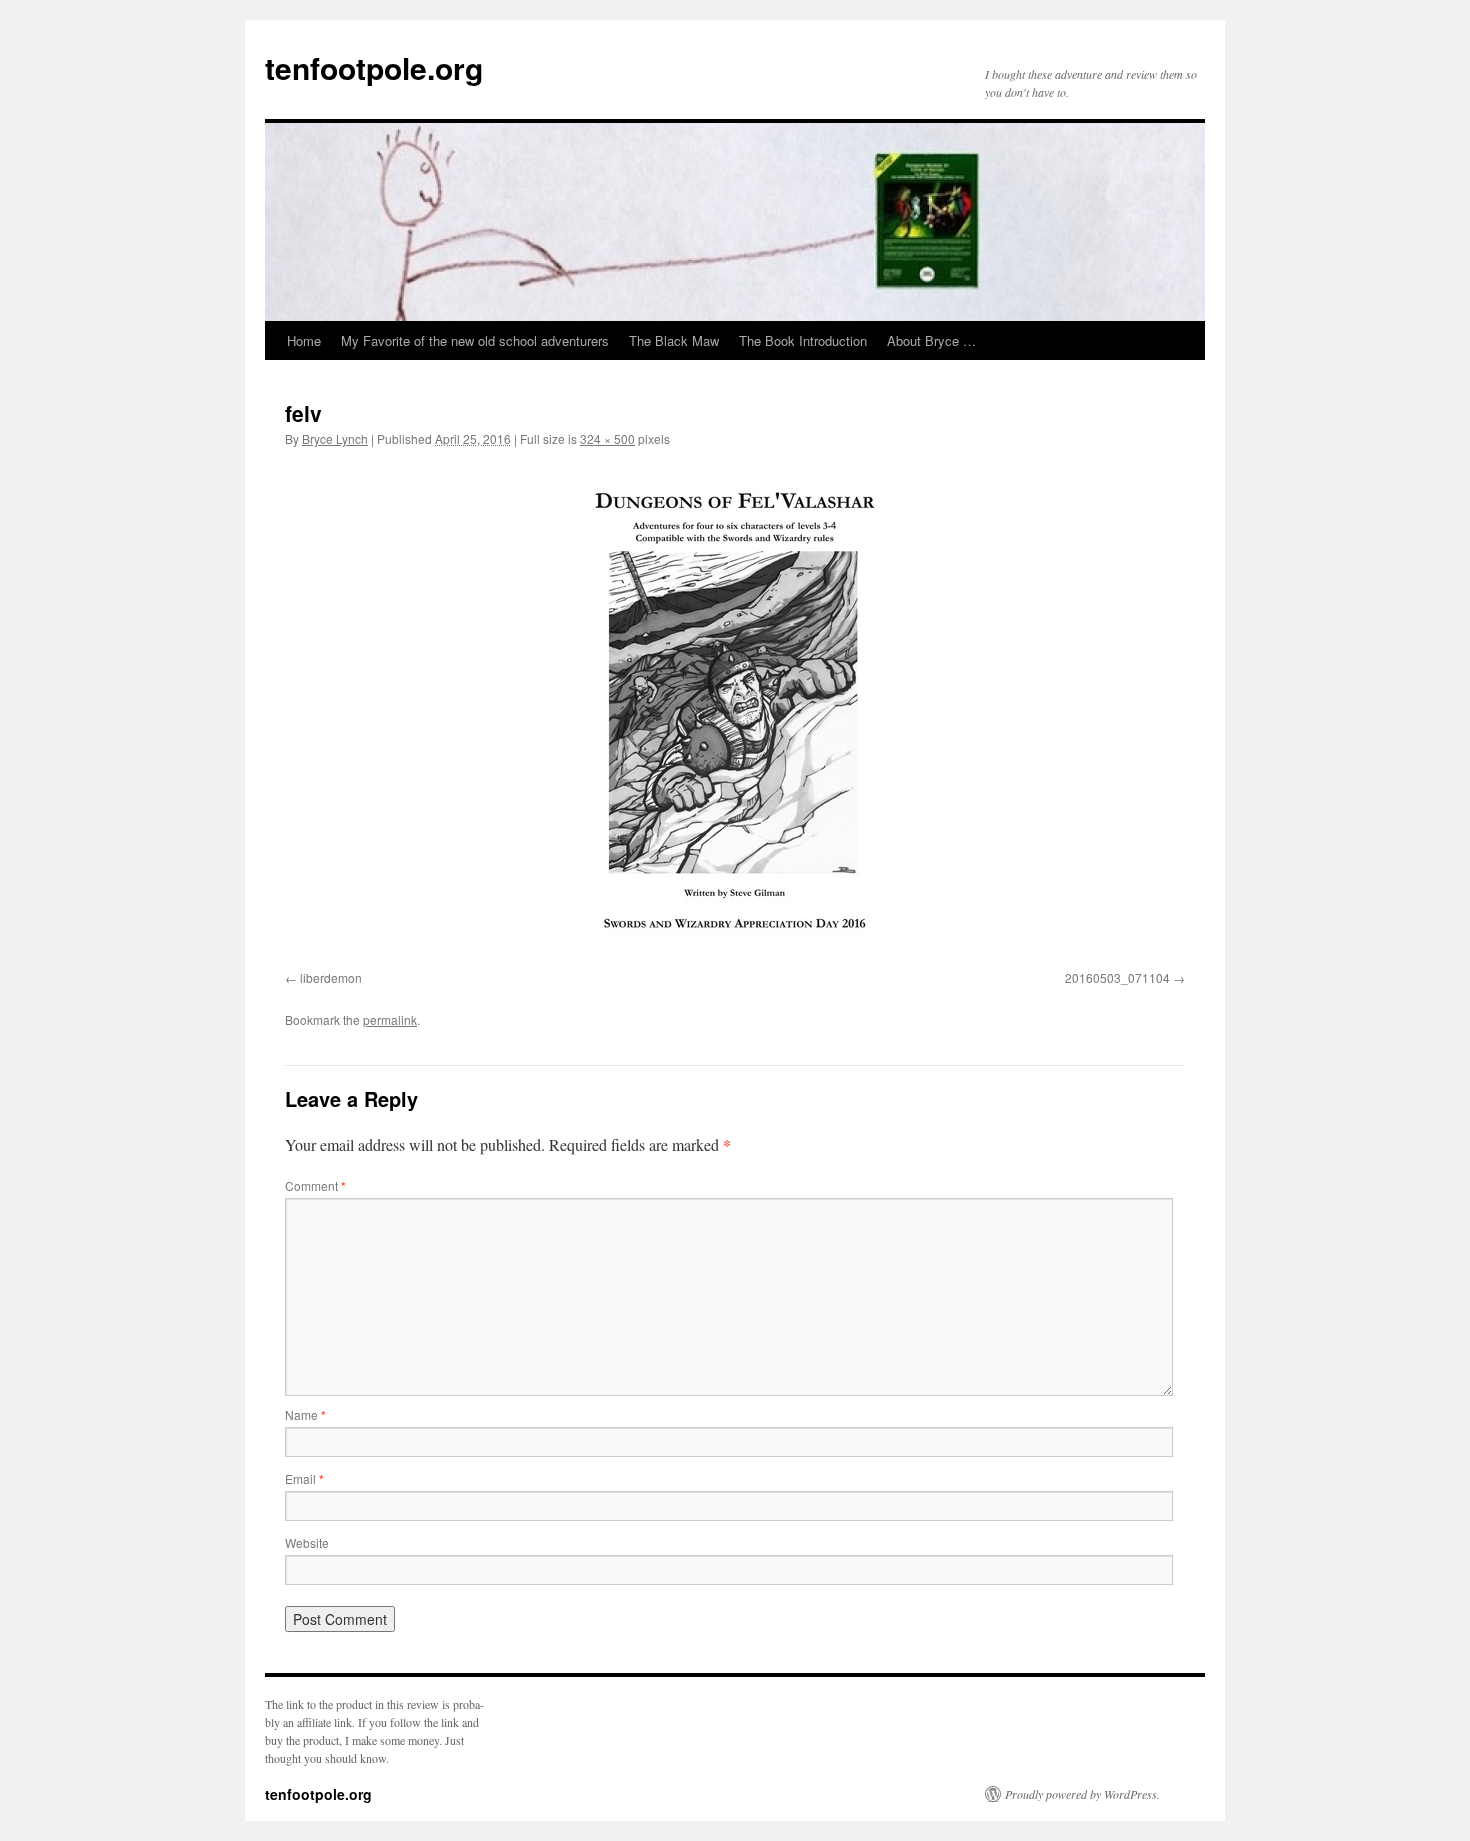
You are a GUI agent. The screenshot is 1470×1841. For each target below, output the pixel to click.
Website (307, 1542)
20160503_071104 (1117, 977)
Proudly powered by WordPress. (1082, 1794)
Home (304, 340)
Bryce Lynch (335, 438)
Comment (315, 1185)
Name (305, 1414)
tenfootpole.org (374, 67)
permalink (390, 1019)
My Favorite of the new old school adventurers (475, 340)
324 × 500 (607, 438)
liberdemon (331, 977)
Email (304, 1478)
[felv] (735, 713)
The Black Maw (674, 340)
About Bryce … (931, 340)
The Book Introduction (803, 340)
